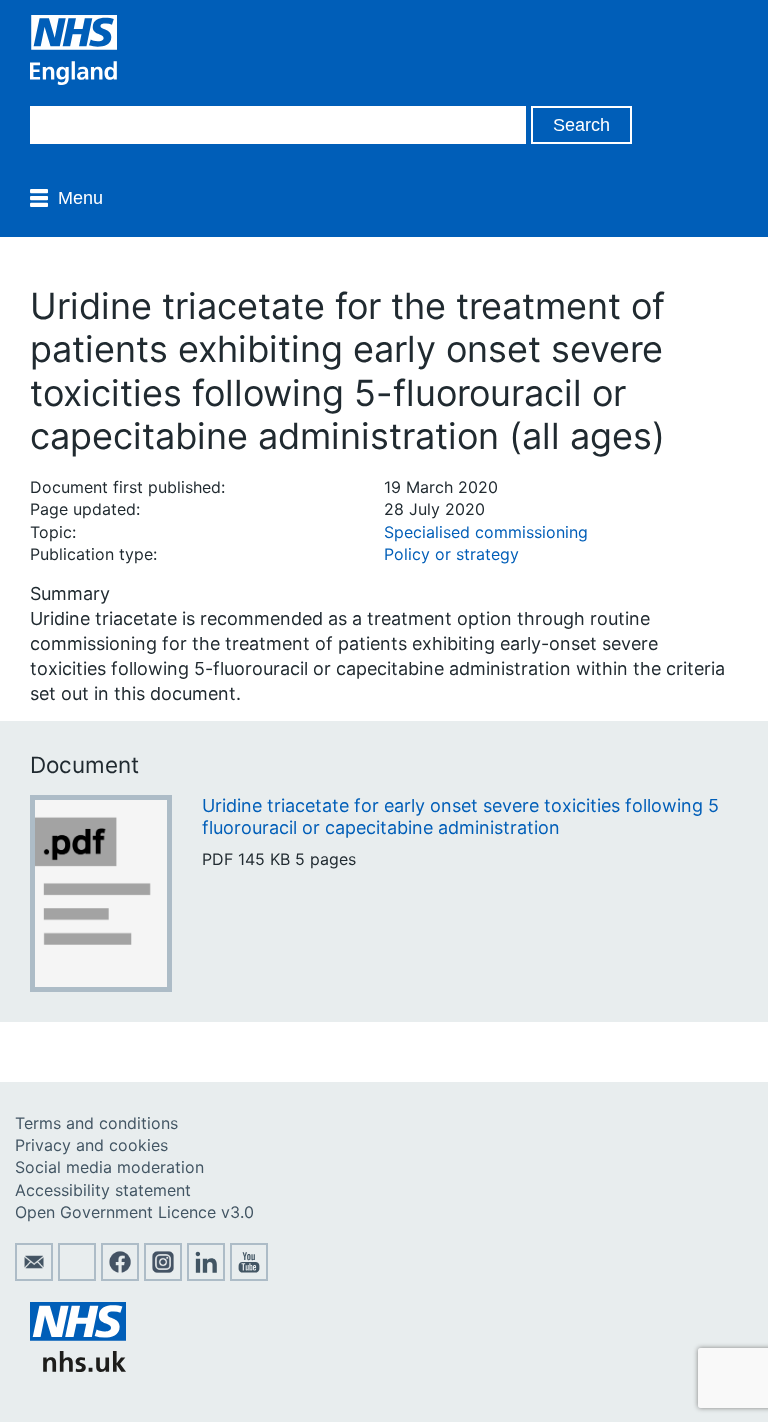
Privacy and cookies (91, 1145)
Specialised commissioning (486, 532)
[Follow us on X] (77, 1275)
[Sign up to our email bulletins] (34, 1275)
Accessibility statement (103, 1190)
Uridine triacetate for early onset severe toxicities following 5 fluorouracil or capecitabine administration (460, 816)
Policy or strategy (451, 554)
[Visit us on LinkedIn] (206, 1275)
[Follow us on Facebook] (120, 1275)
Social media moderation (109, 1167)
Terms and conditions (96, 1123)
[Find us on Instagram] (163, 1275)
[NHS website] (78, 1366)
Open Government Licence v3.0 (134, 1212)
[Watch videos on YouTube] (249, 1275)
